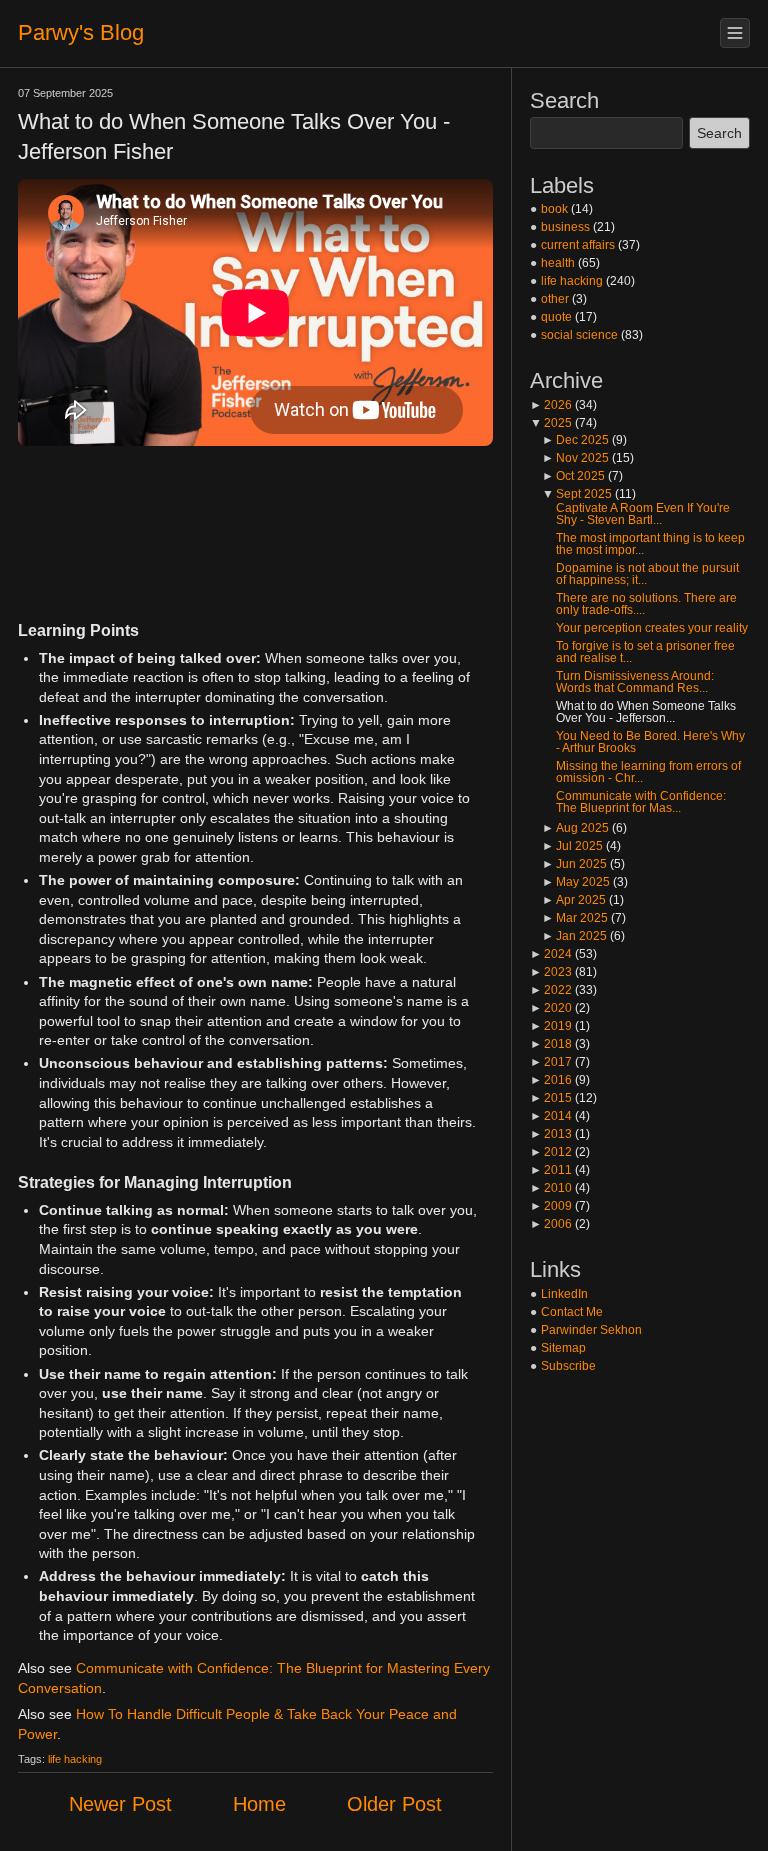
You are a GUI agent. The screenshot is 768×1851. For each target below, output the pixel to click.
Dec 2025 (575, 440)
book (554, 209)
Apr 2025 (574, 900)
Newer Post (120, 1804)
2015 (551, 1098)
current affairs (578, 245)
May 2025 (576, 882)
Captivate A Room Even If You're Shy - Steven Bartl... (643, 514)
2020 (551, 1008)
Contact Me (572, 1312)
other (555, 299)
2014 (551, 1116)
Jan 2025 (574, 936)
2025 (551, 423)
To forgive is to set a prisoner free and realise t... (645, 652)
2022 (551, 990)
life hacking (75, 1759)
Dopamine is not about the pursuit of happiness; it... (647, 574)
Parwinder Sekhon (591, 1330)
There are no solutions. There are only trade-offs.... (646, 604)
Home (259, 1804)
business (565, 227)
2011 (551, 1170)
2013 (551, 1134)
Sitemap (563, 1348)
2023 (551, 972)
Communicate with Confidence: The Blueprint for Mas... (641, 802)
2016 (551, 1080)
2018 (551, 1044)
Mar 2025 (575, 918)
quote (556, 317)
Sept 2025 (577, 494)
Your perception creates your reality (652, 628)
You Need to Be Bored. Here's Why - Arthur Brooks (650, 742)
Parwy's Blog (81, 32)
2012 (551, 1152)
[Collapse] (735, 33)
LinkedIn (564, 1294)
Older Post (394, 1804)
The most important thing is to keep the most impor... (650, 544)
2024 (551, 954)
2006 (551, 1224)
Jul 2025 (572, 846)
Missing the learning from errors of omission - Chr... (648, 772)
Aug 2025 (575, 828)
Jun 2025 (574, 864)
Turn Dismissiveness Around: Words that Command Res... (635, 682)
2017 (551, 1062)
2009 (551, 1206)
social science (579, 335)
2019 (551, 1026)
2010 (551, 1188)
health (558, 263)
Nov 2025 (575, 458)
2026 (551, 405)
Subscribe (568, 1366)
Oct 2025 (573, 476)
